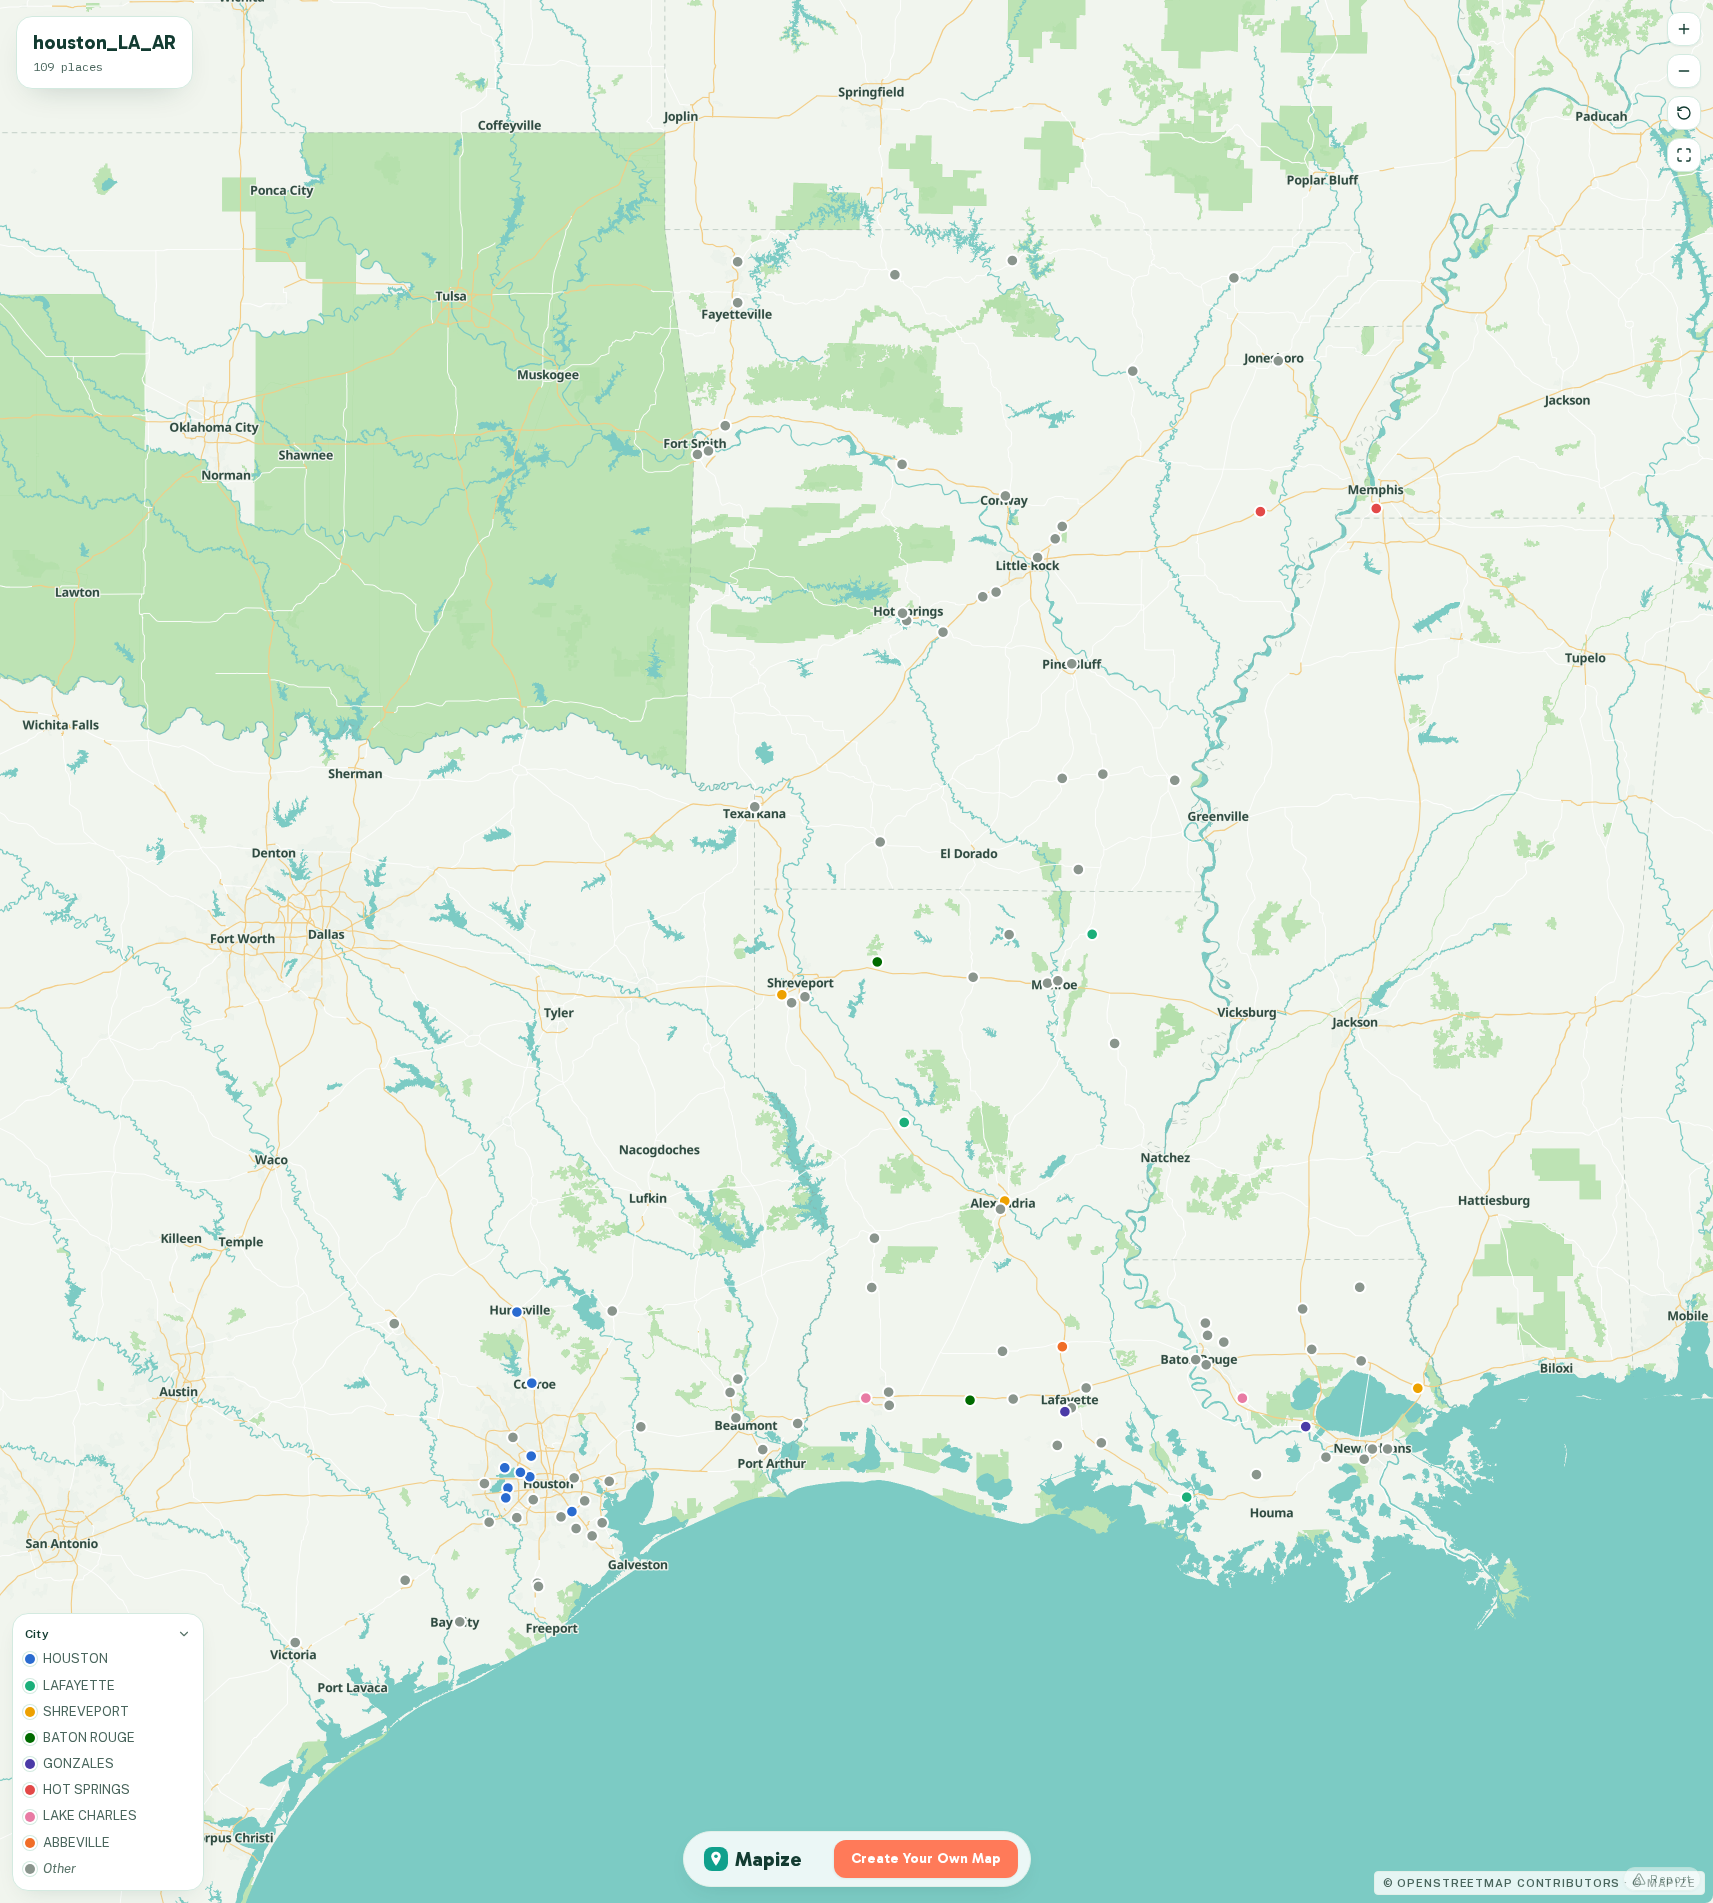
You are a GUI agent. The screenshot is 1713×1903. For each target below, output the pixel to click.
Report (1671, 1879)
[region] (856, 951)
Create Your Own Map (926, 1858)
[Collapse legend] (184, 1634)
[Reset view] (1684, 113)
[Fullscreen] (1684, 155)
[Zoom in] (1684, 29)
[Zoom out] (1684, 71)
